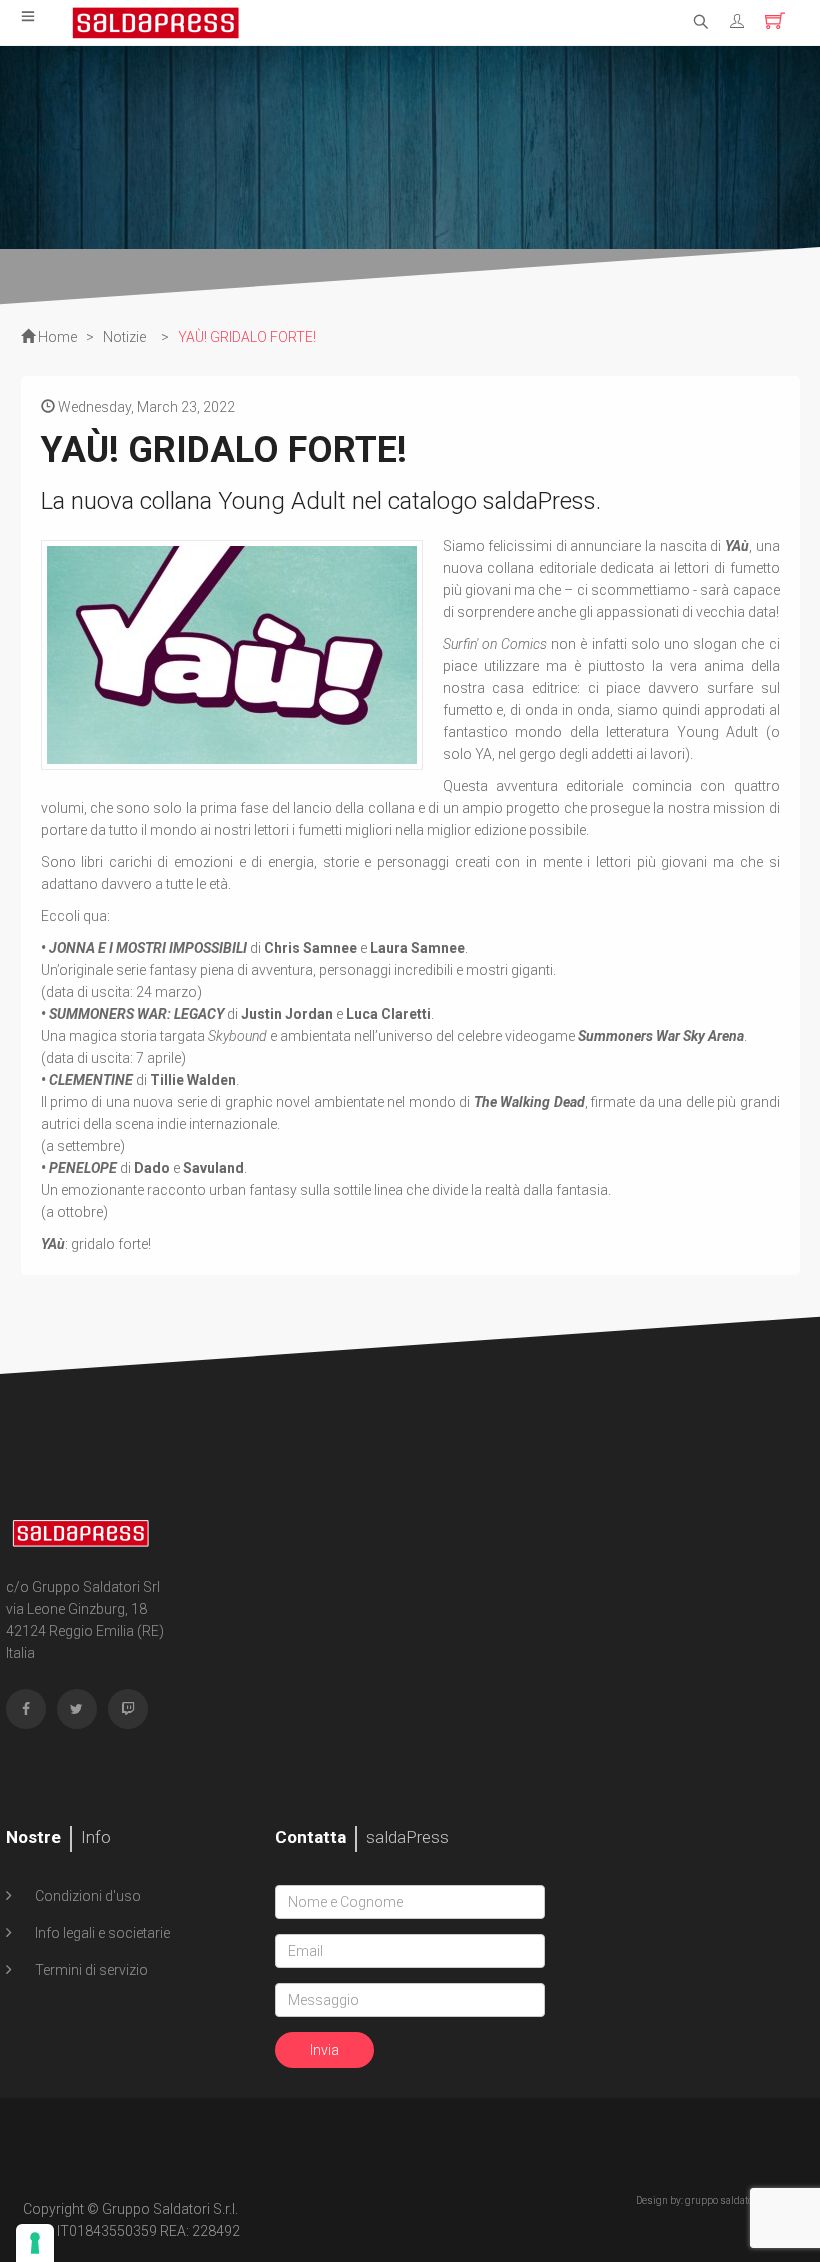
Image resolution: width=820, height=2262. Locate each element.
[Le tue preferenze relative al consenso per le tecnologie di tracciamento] (35, 2243)
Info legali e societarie (101, 1933)
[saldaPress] (156, 21)
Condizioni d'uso (86, 1896)
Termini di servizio (90, 1970)
